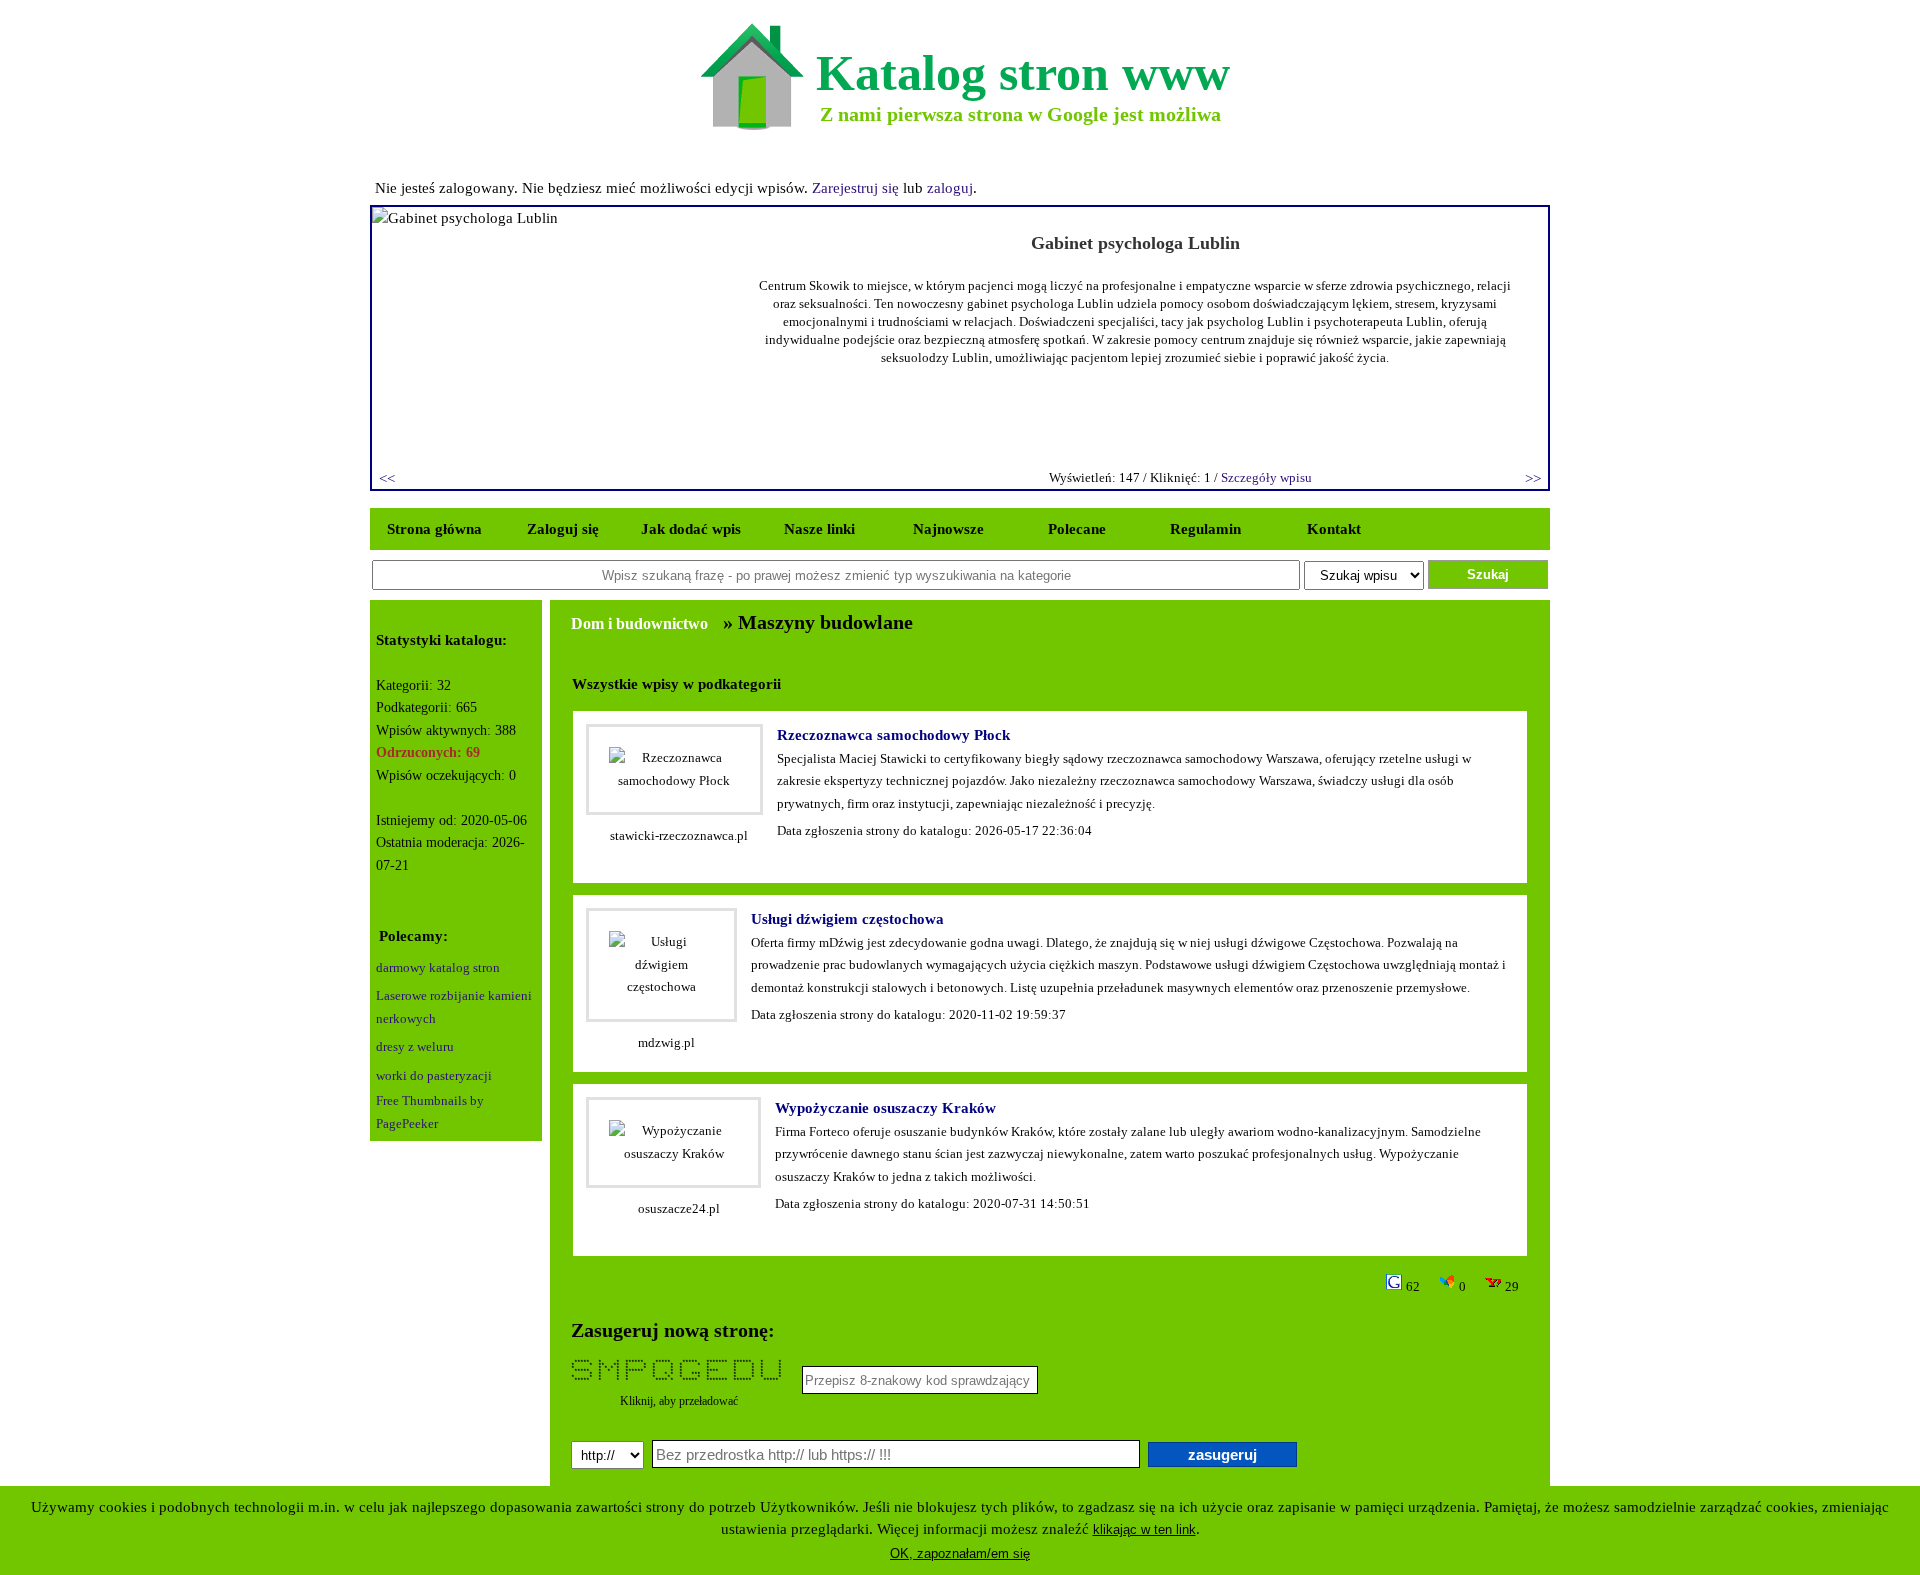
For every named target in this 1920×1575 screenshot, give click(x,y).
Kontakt (1334, 529)
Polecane (1077, 529)
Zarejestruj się (855, 188)
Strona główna (434, 529)
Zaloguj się (563, 529)
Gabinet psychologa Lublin (1135, 243)
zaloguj (950, 188)
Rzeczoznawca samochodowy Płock (893, 735)
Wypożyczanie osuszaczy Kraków (885, 1108)
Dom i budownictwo (639, 623)
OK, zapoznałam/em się (960, 1553)
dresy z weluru (415, 1046)
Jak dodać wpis (691, 529)
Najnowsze (948, 529)
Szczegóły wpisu (1266, 477)
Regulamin (1205, 529)
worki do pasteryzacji (434, 1075)
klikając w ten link (1144, 1529)
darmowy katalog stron (438, 967)
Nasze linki (819, 529)
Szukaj (1488, 574)
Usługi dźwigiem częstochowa (847, 919)
